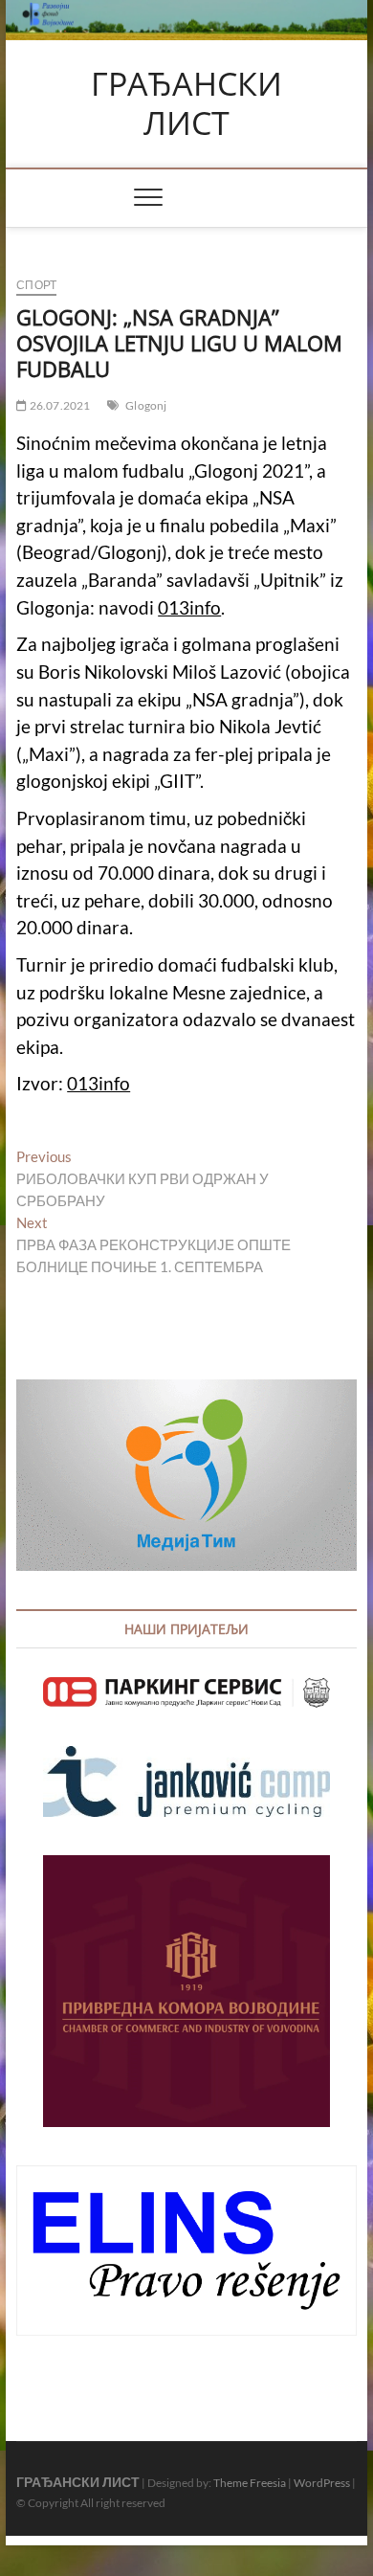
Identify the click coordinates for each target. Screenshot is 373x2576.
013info (189, 608)
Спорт (36, 285)
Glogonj (146, 405)
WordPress (322, 2483)
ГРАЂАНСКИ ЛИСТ (186, 104)
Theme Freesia (250, 2483)
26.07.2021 (58, 405)
